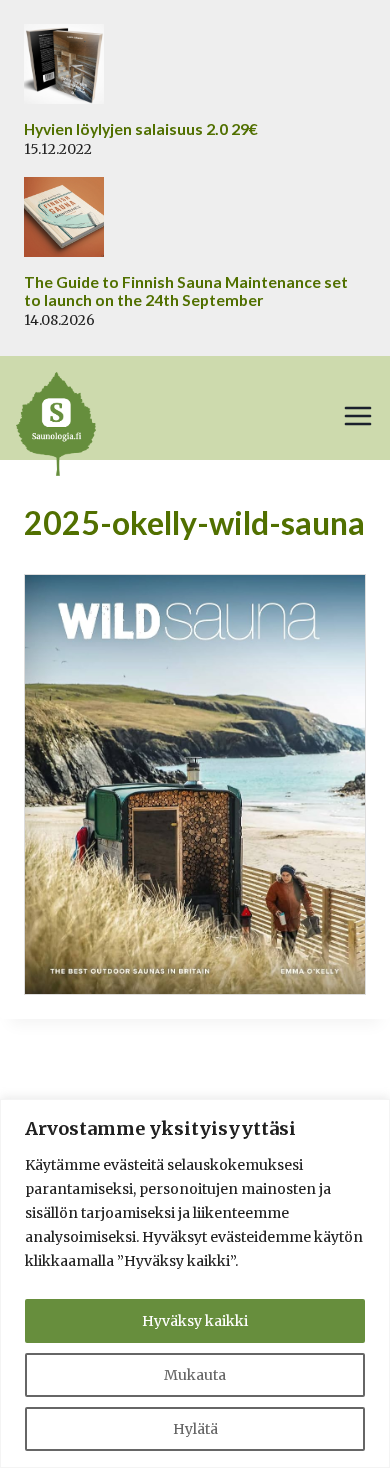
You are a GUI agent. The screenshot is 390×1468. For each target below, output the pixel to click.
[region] (195, 1283)
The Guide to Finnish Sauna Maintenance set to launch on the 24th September (186, 291)
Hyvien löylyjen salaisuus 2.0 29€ (141, 129)
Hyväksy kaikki (195, 1321)
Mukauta (195, 1375)
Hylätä (195, 1429)
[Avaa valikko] (358, 416)
